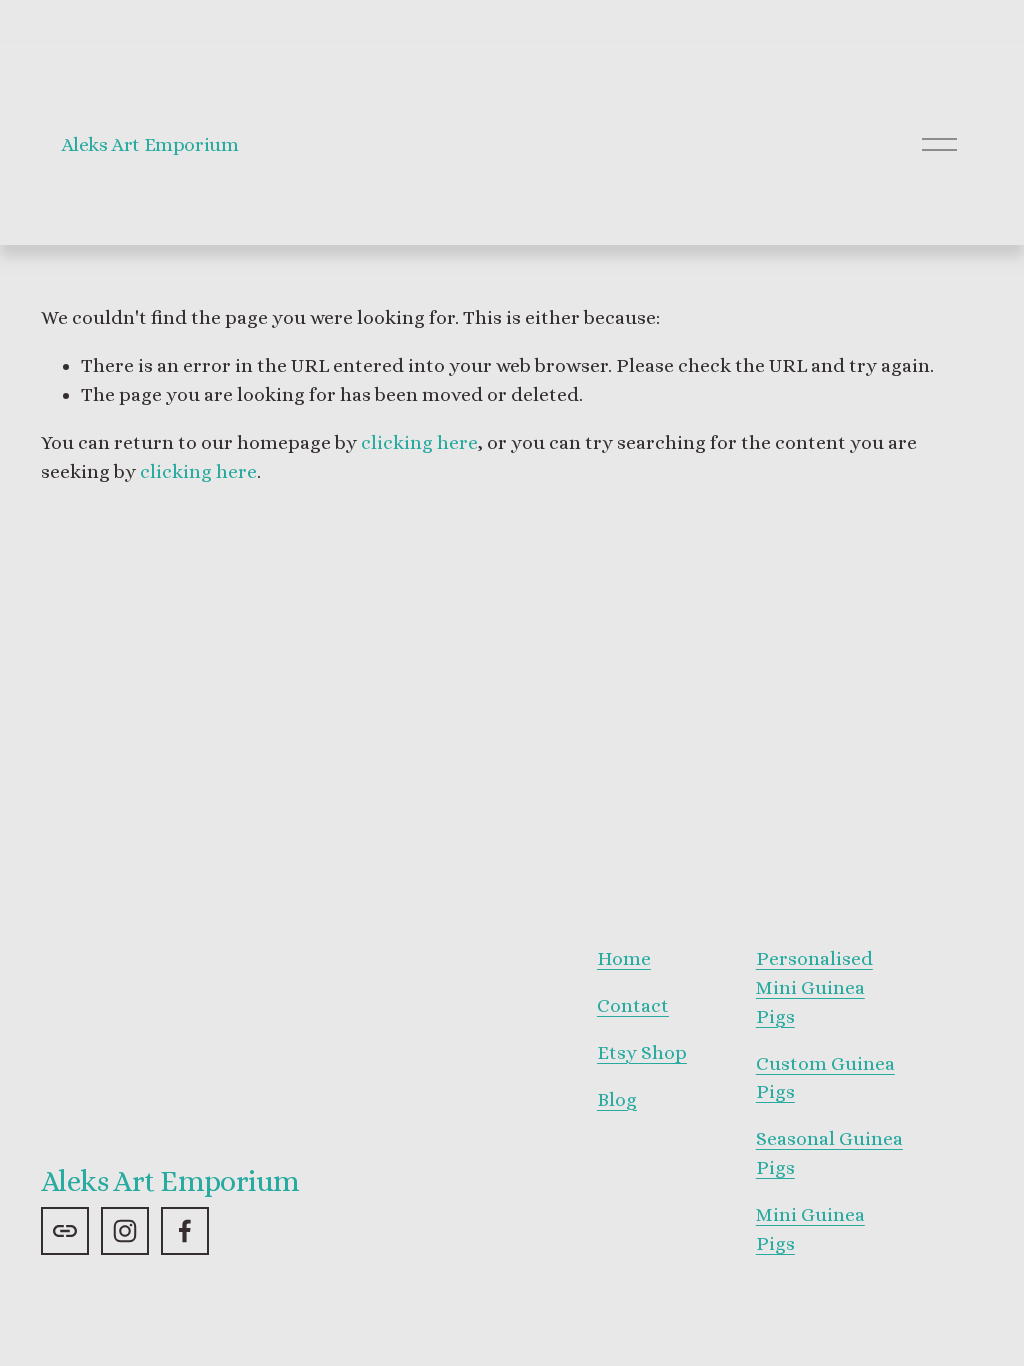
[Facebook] (185, 1231)
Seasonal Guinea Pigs (829, 1153)
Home (624, 958)
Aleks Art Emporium (149, 144)
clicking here (419, 442)
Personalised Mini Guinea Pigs (814, 987)
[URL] (65, 1231)
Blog (617, 1099)
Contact (633, 1005)
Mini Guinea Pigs (810, 1229)
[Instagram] (125, 1231)
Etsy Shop (642, 1052)
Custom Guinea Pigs (825, 1078)
